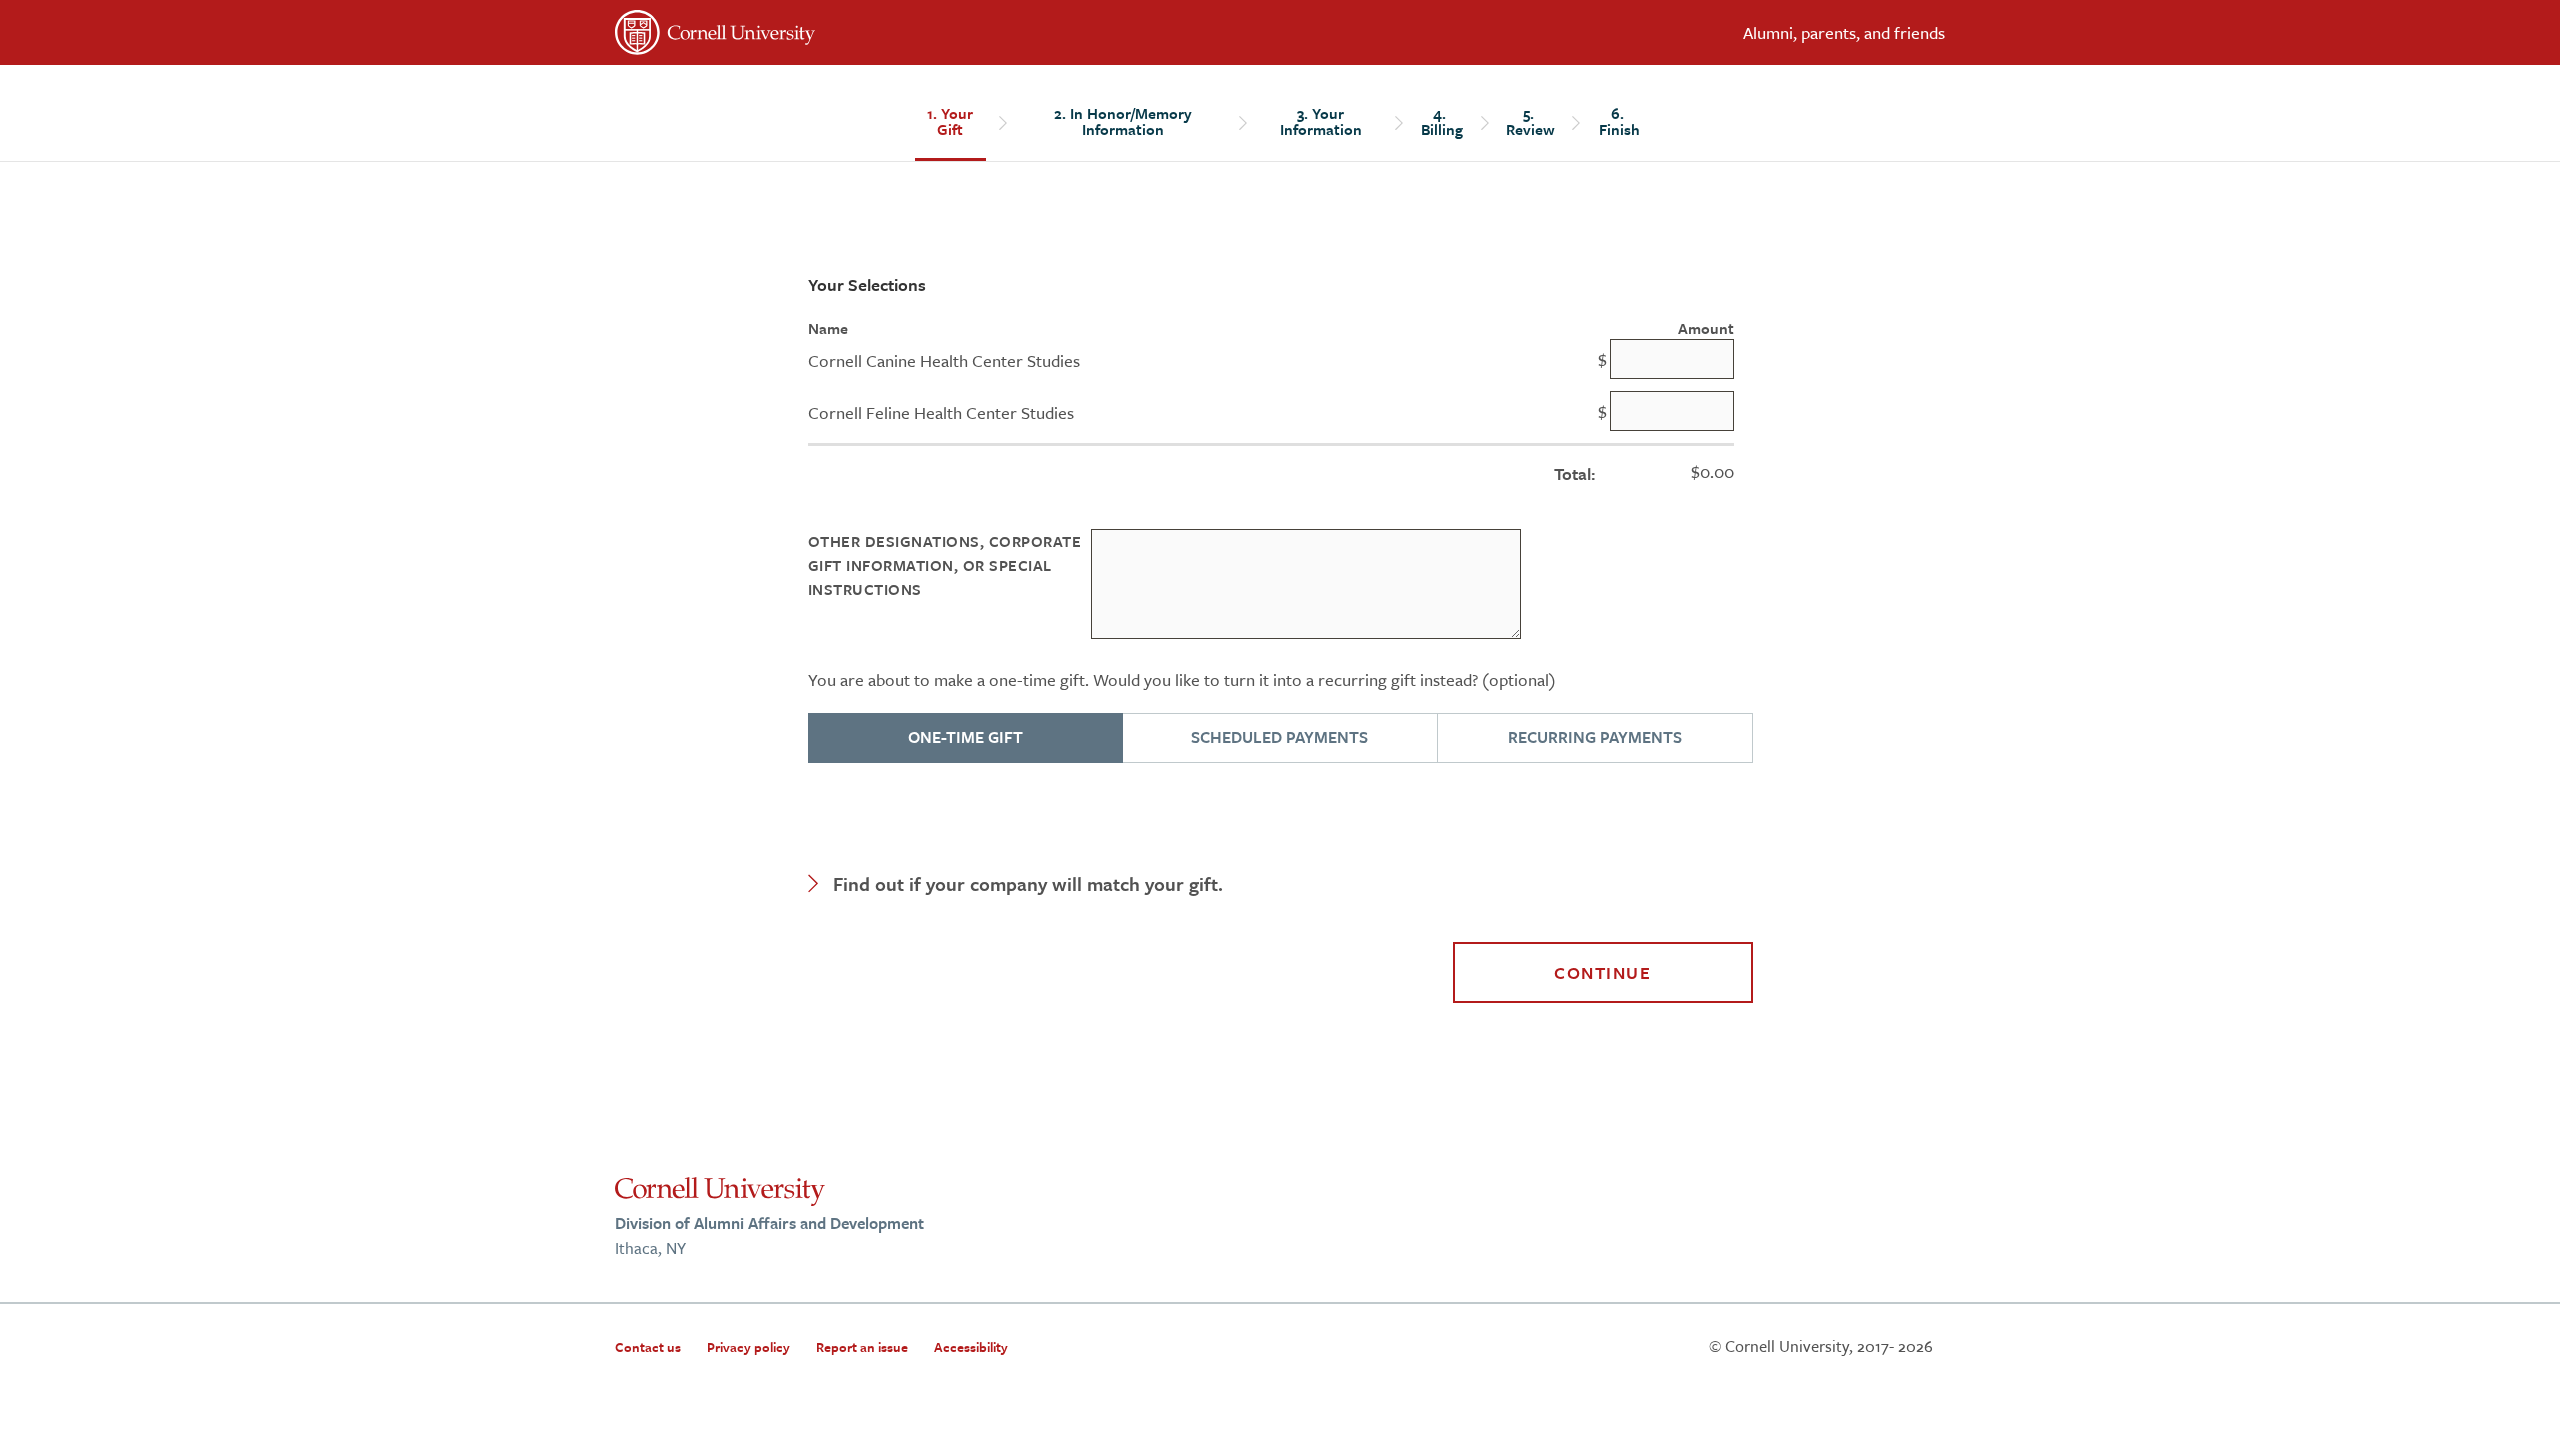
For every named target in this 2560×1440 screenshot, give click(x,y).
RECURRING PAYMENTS (1595, 737)
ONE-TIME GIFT (965, 737)
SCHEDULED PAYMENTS (1279, 737)
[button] (1280, 884)
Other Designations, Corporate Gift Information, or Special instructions (945, 565)
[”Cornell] (940, 36)
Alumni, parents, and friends (1844, 32)
